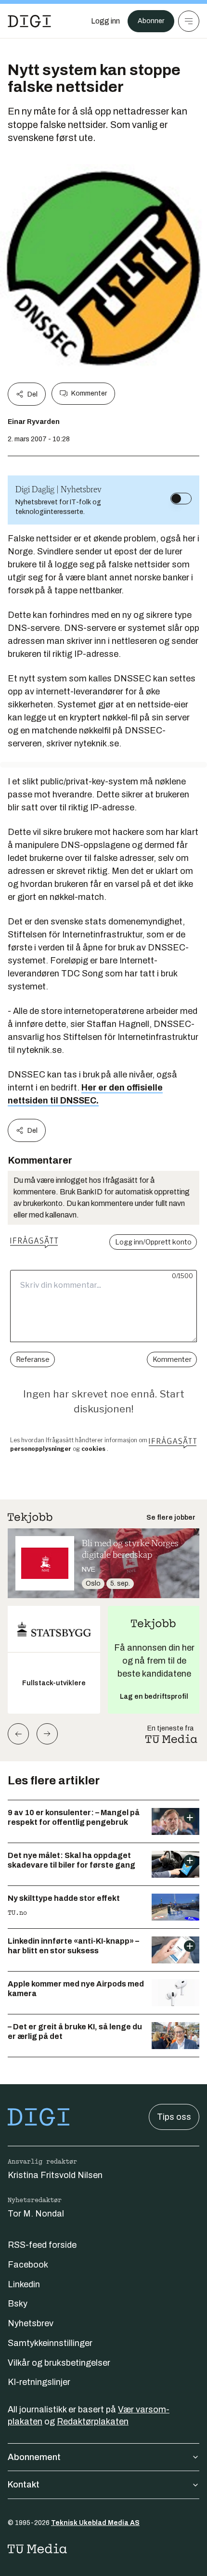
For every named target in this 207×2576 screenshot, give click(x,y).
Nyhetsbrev (31, 2323)
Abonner (151, 21)
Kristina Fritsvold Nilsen (55, 2175)
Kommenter (89, 393)
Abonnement (34, 2457)
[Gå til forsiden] (29, 21)
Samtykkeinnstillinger (50, 2343)
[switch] (181, 499)
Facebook (28, 2265)
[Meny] (189, 21)
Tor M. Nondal (36, 2214)
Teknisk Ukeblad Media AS (95, 2523)
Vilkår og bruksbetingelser (59, 2363)
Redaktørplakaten (93, 2422)
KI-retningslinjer (39, 2382)
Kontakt (24, 2485)
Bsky (18, 2304)
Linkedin (24, 2284)
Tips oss (174, 2117)
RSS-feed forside (42, 2245)
